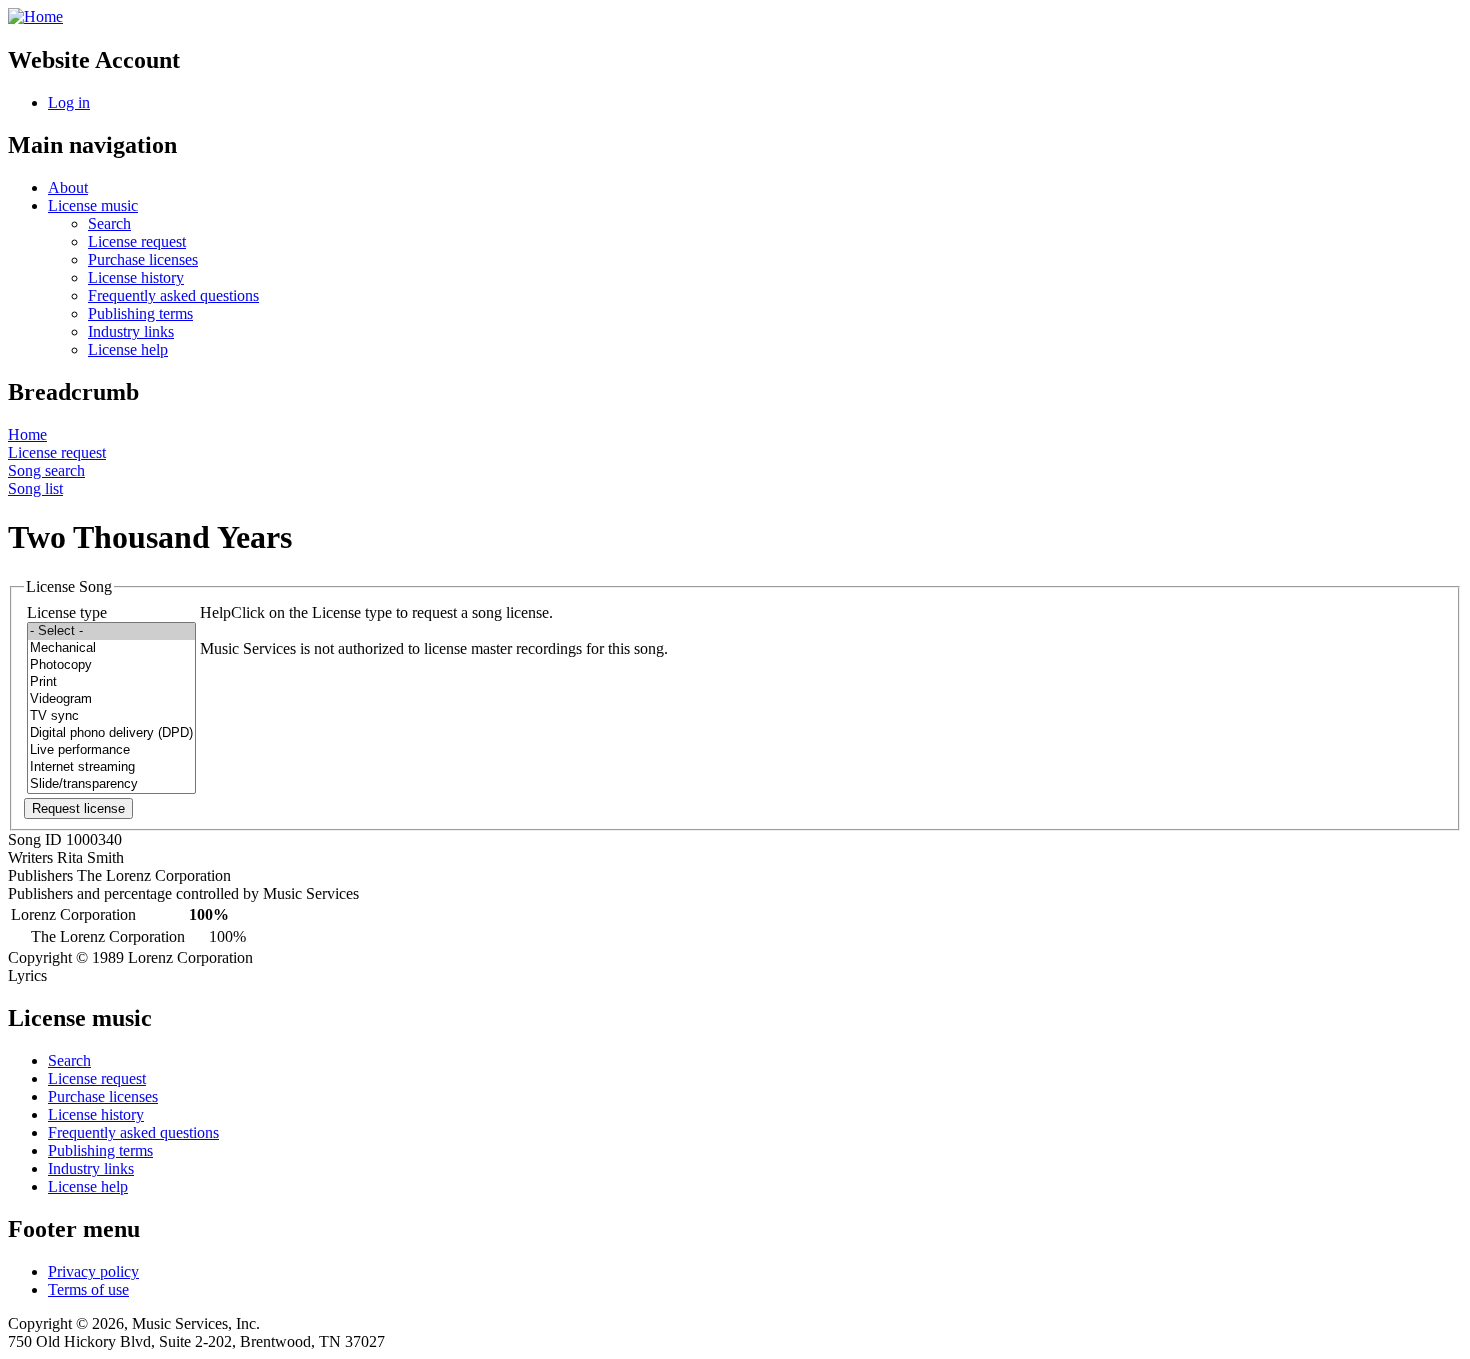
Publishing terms (140, 313)
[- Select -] (111, 631)
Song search (46, 470)
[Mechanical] (111, 648)
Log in (69, 102)
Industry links (131, 331)
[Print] (111, 682)
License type (67, 612)
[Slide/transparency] (111, 784)
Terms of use (88, 1289)
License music (93, 205)
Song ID (35, 839)
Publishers (40, 875)
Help (215, 612)
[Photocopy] (111, 665)
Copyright (40, 957)
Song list (35, 488)
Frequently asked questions (173, 295)
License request (137, 241)
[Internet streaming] (111, 767)
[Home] (35, 16)
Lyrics (27, 975)
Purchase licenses (143, 259)
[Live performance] (111, 750)
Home (27, 434)
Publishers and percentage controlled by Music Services (183, 893)
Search (109, 223)
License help (128, 349)
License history (136, 277)
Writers (30, 857)
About (68, 187)
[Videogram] (111, 699)
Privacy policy (93, 1271)
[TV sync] (111, 716)
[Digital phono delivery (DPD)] (111, 733)
